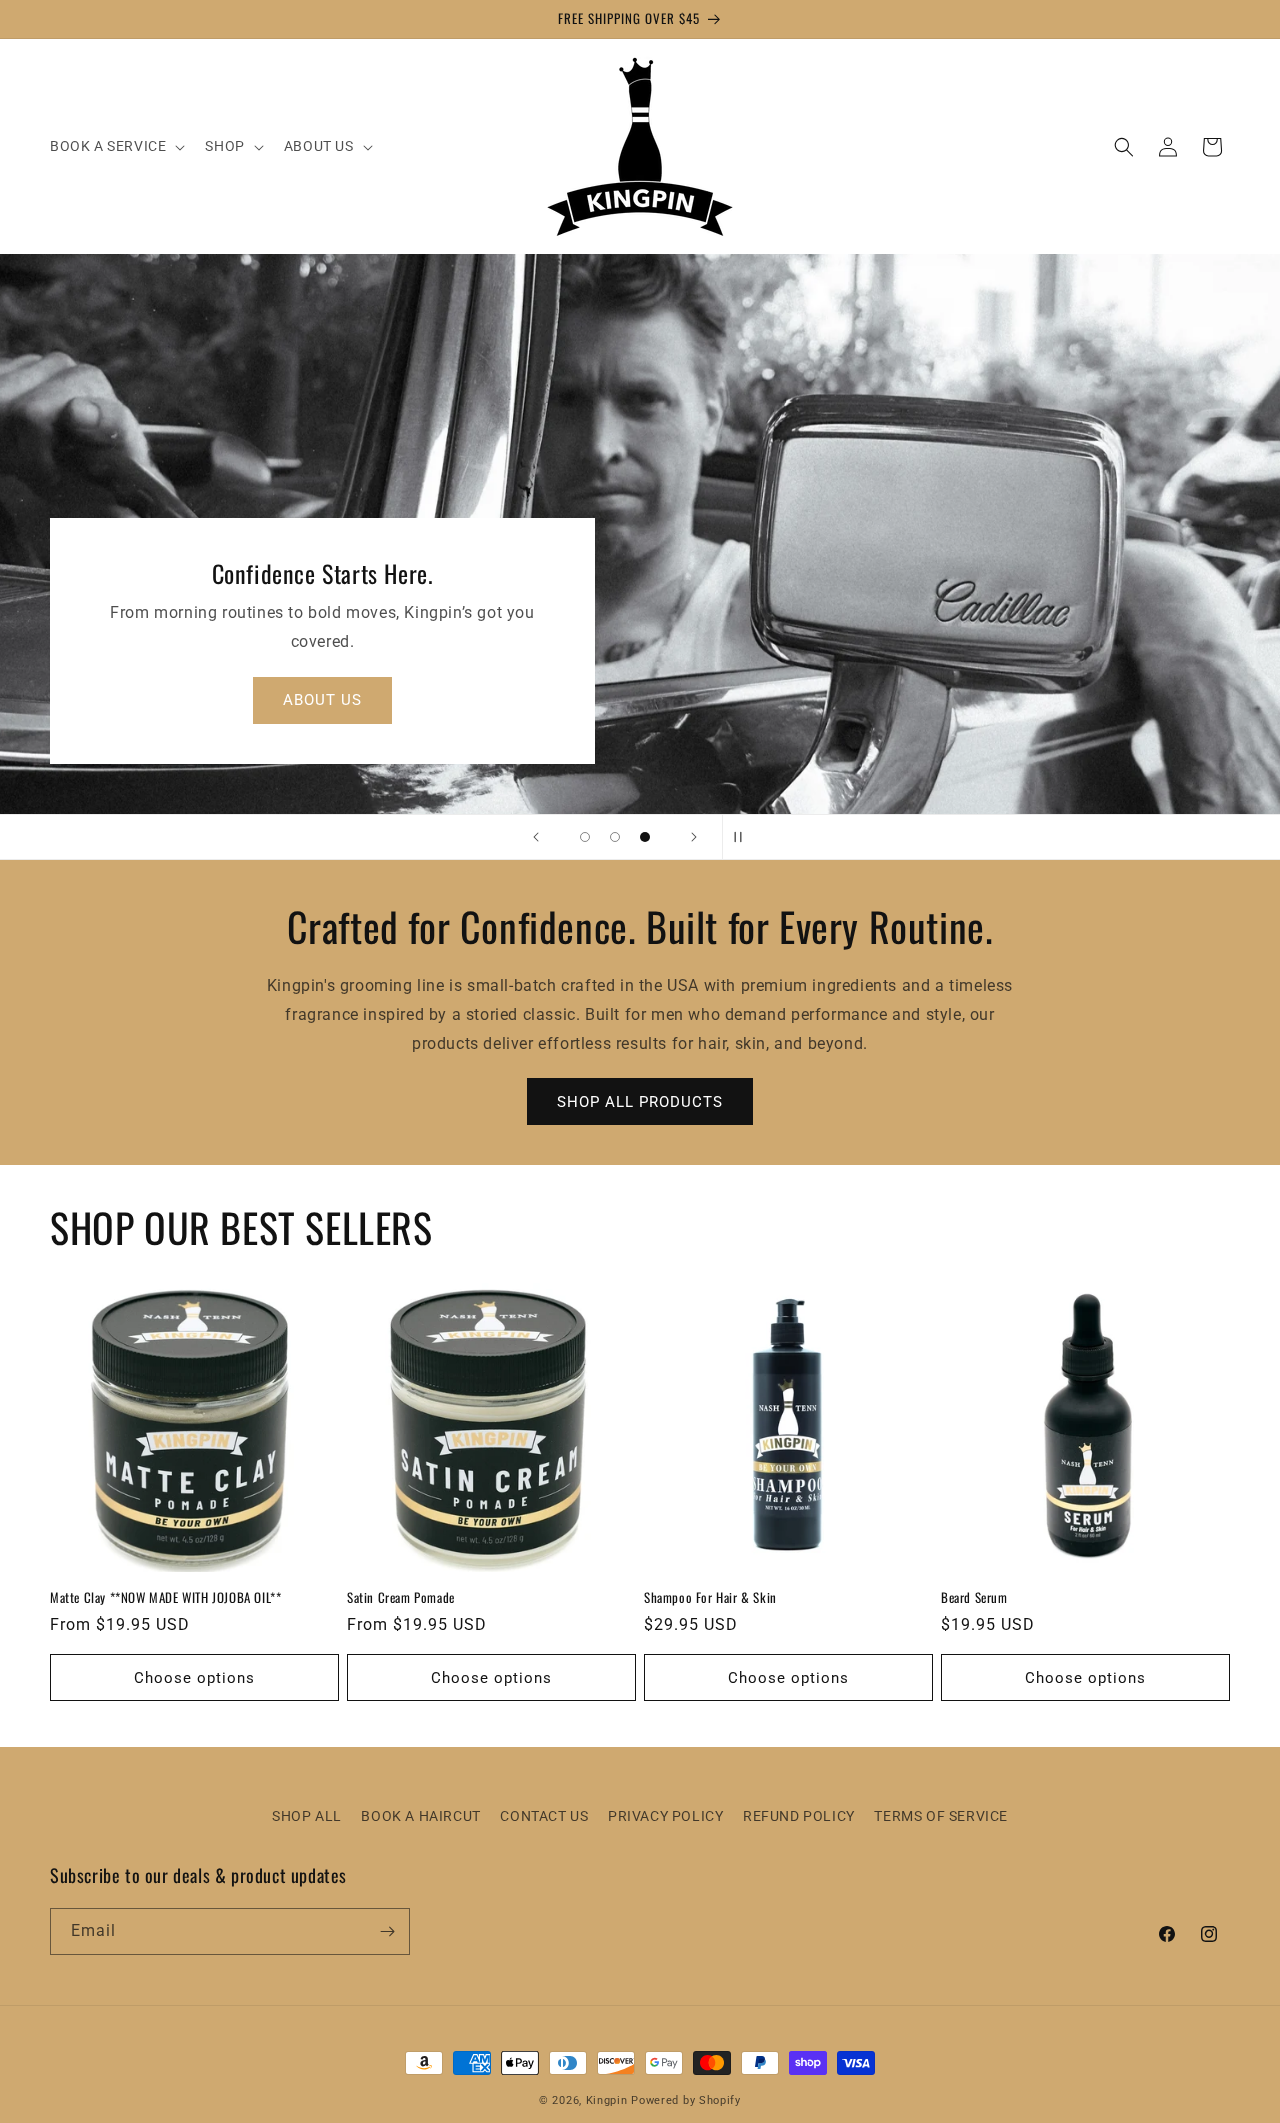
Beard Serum (974, 1597)
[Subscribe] (387, 1931)
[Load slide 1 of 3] (585, 837)
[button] (115, 146)
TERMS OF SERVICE (941, 1816)
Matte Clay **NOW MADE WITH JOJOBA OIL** (165, 1597)
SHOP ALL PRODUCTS (640, 1102)
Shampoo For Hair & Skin (710, 1597)
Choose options (194, 1678)
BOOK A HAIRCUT (420, 1816)
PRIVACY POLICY (665, 1816)
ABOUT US (322, 701)
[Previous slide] (536, 837)
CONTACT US (544, 1816)
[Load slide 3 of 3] (645, 837)
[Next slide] (694, 837)
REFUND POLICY (799, 1816)
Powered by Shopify (686, 2100)
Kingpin (607, 2100)
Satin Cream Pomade (401, 1597)
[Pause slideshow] (744, 837)
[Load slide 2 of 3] (615, 837)
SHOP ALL (307, 1816)
